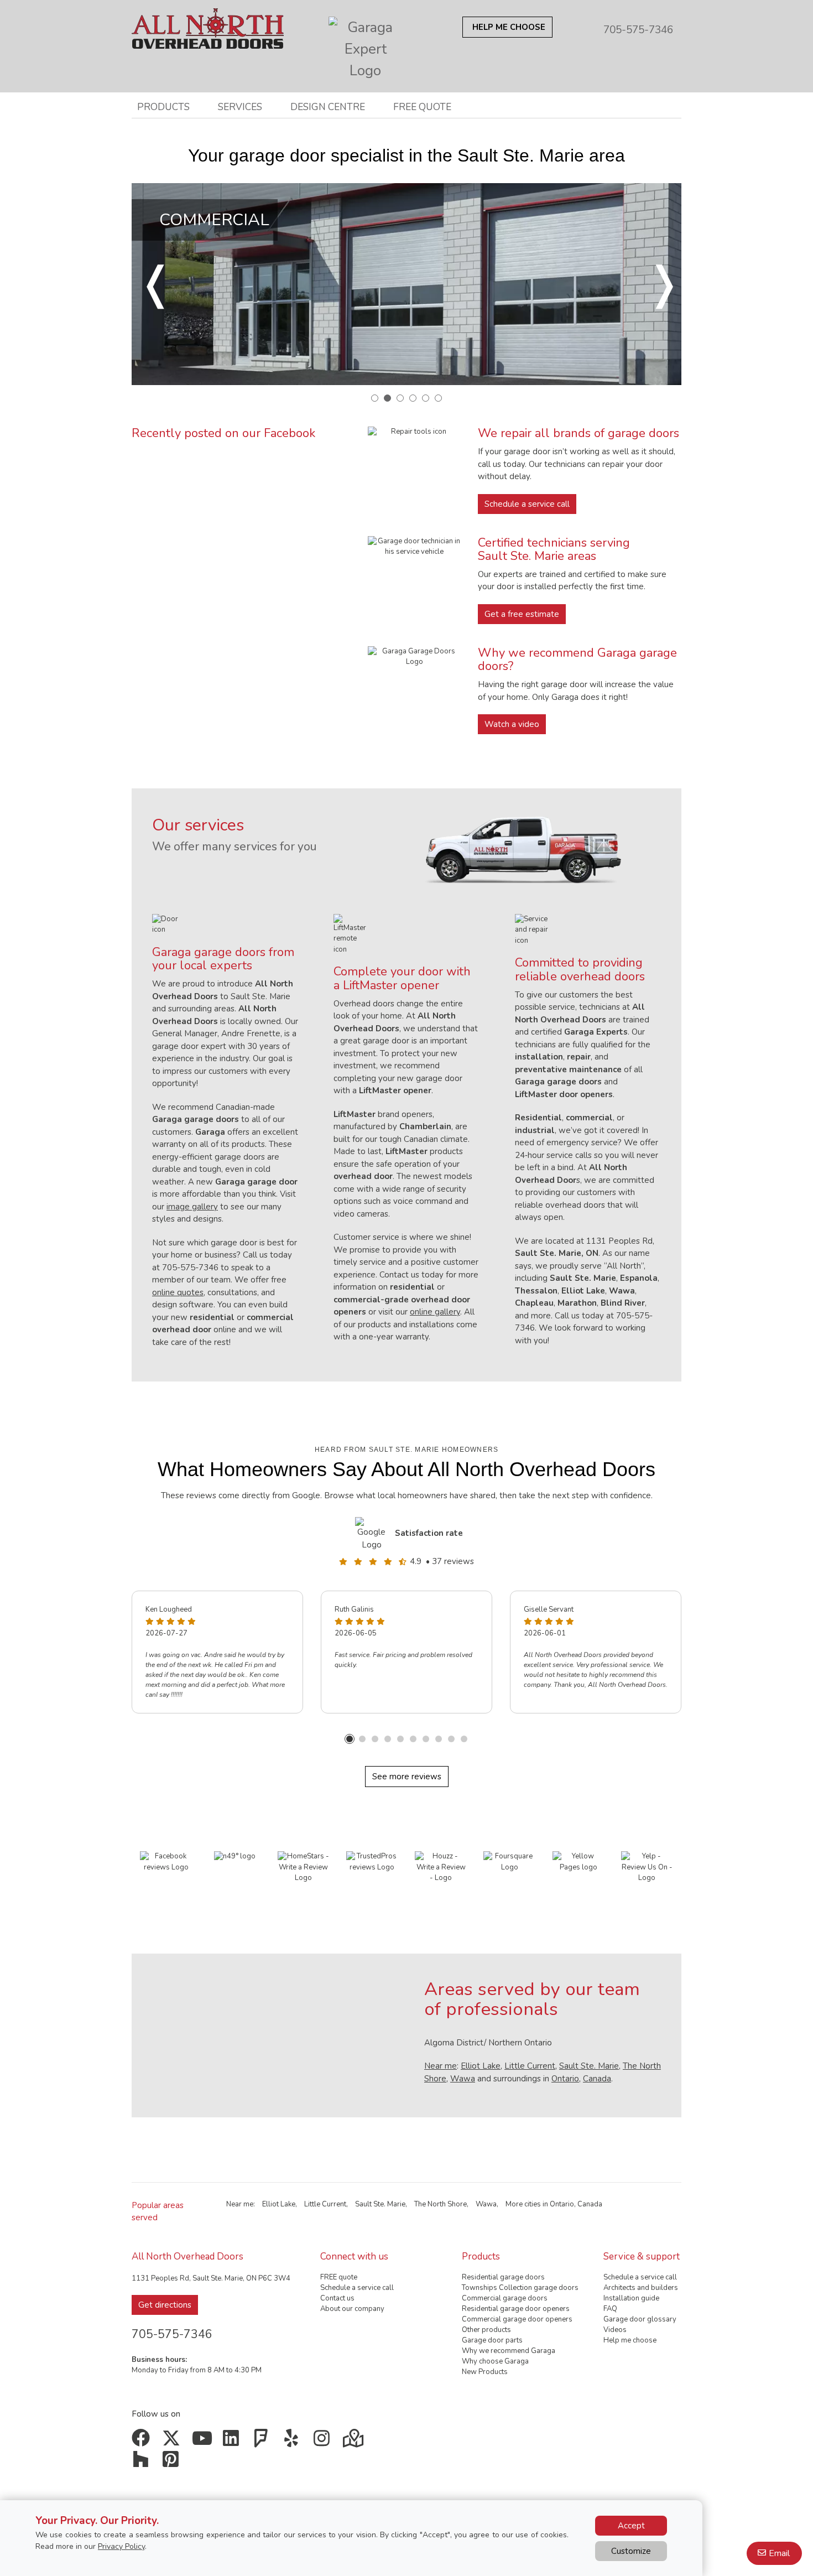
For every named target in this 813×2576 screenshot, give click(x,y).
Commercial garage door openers (517, 2319)
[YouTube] (203, 2442)
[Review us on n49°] (235, 1856)
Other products (486, 2330)
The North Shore (441, 2204)
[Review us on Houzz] (441, 1867)
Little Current (530, 2066)
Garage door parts (492, 2340)
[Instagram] (324, 2442)
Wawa (463, 2079)
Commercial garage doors (505, 2298)
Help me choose (630, 2340)
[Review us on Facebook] (166, 1862)
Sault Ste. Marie (589, 2066)
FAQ (610, 2309)
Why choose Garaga (495, 2361)
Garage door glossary (640, 2319)
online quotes (178, 1292)
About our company (352, 2309)
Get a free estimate (522, 614)
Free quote (422, 107)
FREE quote (339, 2277)
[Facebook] (143, 2442)
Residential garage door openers (516, 2309)
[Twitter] (173, 2442)
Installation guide (631, 2298)
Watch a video (512, 724)
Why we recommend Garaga (509, 2351)
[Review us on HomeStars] (304, 1867)
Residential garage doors (503, 2277)
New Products (485, 2372)
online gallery (435, 1312)
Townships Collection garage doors (520, 2288)
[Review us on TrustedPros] (372, 1862)
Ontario (565, 2079)
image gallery (192, 1207)
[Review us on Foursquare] (509, 1862)
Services (240, 107)
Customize (631, 2551)
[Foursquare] (264, 2442)
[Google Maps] (354, 2442)
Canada (597, 2079)
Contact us (337, 2298)
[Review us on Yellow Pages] (579, 1862)
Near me (441, 2066)
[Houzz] (143, 2463)
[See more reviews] (373, 1533)
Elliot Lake (481, 2066)
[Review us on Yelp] (647, 1867)
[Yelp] (294, 2442)
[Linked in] (234, 2442)
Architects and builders (641, 2288)
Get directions (165, 2305)
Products (163, 107)
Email (779, 2553)
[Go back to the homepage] (208, 24)
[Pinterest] (173, 2463)
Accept (631, 2526)
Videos (615, 2330)
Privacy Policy (121, 2546)
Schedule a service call (527, 504)
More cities (523, 2204)
